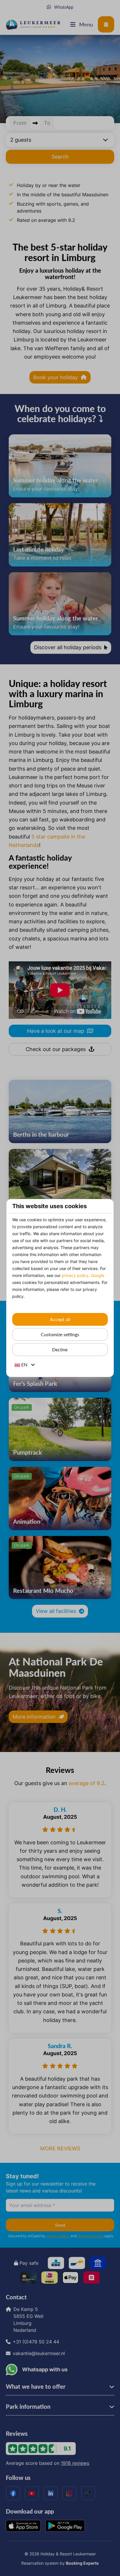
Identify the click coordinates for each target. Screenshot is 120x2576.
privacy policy (75, 1275)
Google (98, 1275)
